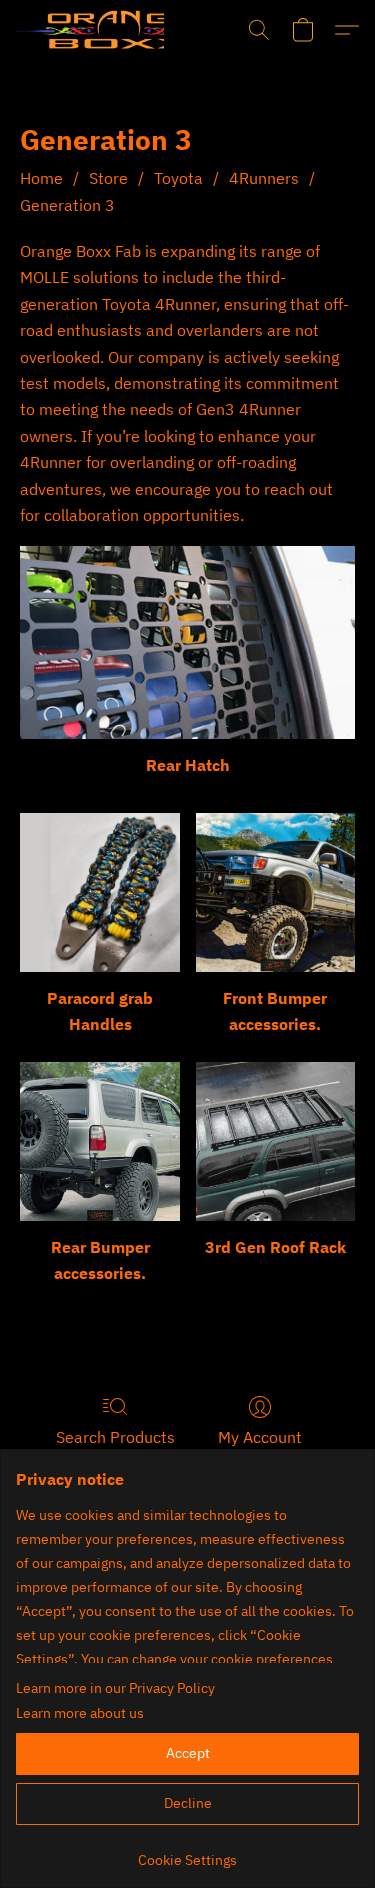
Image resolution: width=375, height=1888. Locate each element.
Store (108, 178)
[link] (187, 1852)
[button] (90, 30)
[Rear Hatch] (187, 642)
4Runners (264, 178)
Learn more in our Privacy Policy (115, 1688)
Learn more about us (80, 1713)
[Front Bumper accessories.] (275, 892)
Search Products (115, 1437)
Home (41, 178)
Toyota (178, 178)
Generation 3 (67, 205)
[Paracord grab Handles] (99, 892)
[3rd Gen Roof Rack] (275, 1141)
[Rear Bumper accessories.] (99, 1141)
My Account (260, 1437)
